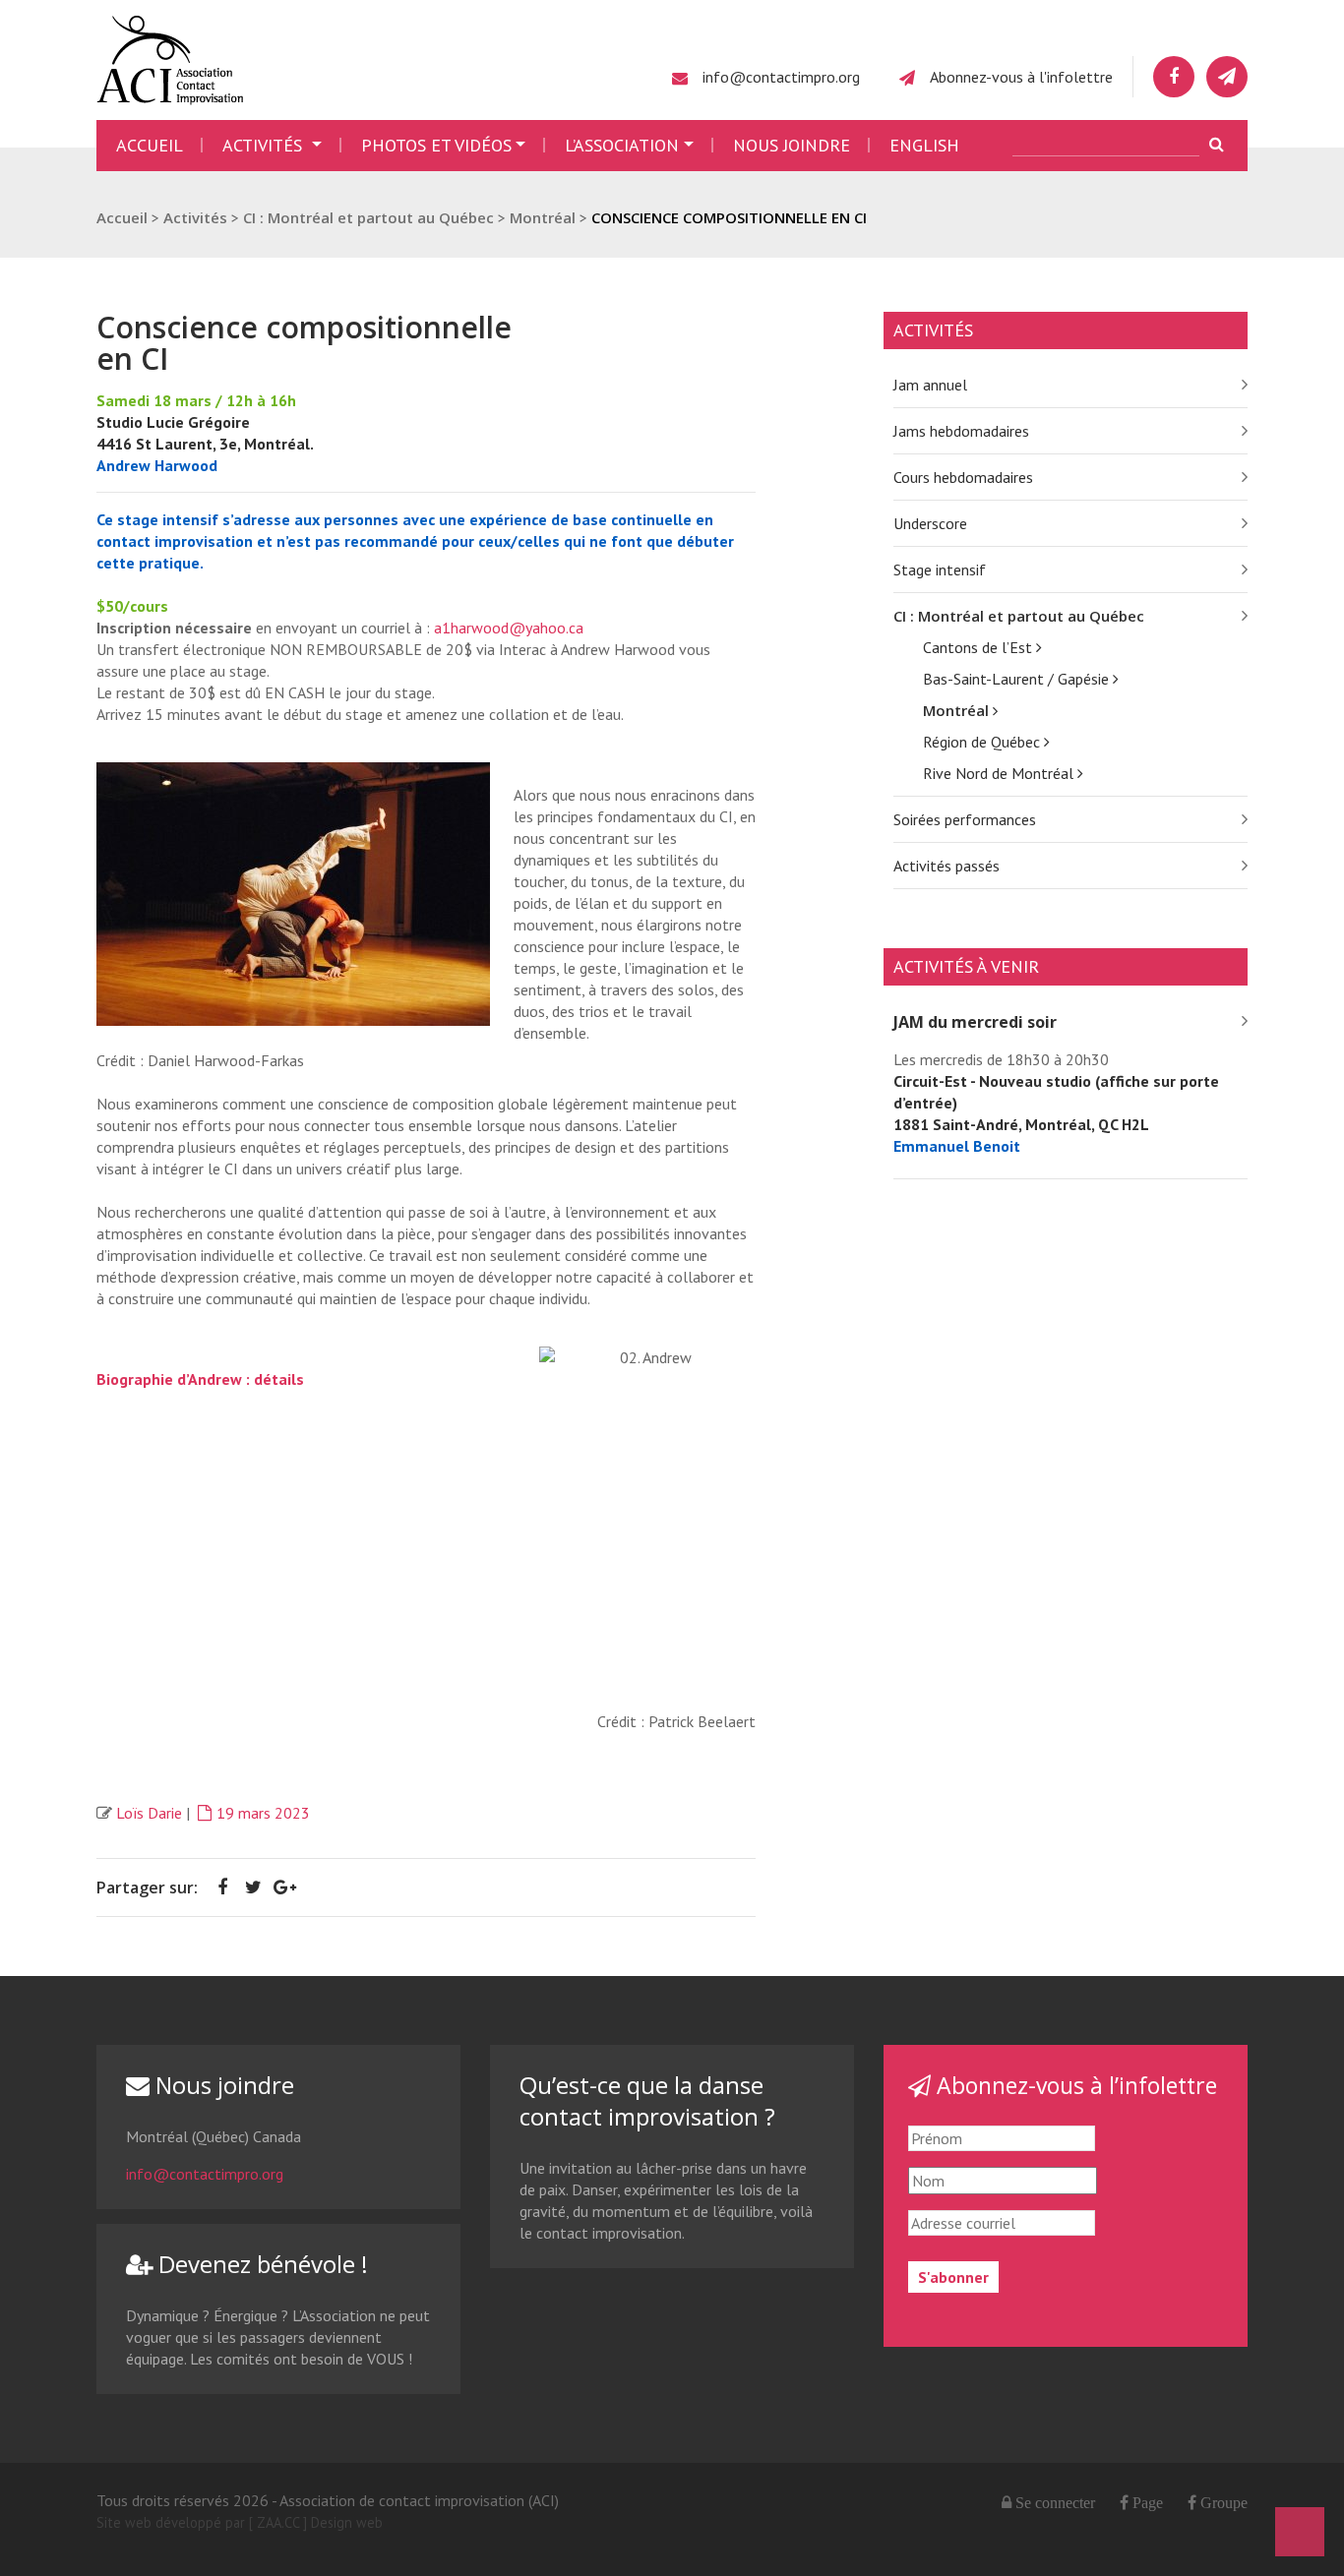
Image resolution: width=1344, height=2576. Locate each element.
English (924, 145)
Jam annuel (930, 385)
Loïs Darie (149, 1813)
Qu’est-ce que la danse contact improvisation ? (647, 2100)
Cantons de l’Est (979, 647)
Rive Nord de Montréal (1000, 773)
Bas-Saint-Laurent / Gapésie (1018, 679)
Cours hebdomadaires (963, 477)
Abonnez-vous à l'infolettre (1021, 77)
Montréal (958, 710)
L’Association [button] (622, 145)
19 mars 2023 (263, 1813)
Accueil (150, 145)
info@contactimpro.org (781, 77)
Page (1146, 2502)
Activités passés (947, 866)
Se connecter (1055, 2502)
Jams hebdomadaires (961, 431)
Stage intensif (940, 569)
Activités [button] (265, 145)
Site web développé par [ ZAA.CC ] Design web (240, 2522)
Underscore (930, 523)
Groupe (1222, 2502)
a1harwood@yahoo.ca (509, 628)
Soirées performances (965, 819)
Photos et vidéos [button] (436, 145)
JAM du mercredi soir (975, 1022)
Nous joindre (792, 145)
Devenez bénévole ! (260, 2264)
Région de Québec (983, 742)
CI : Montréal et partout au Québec (1019, 616)
